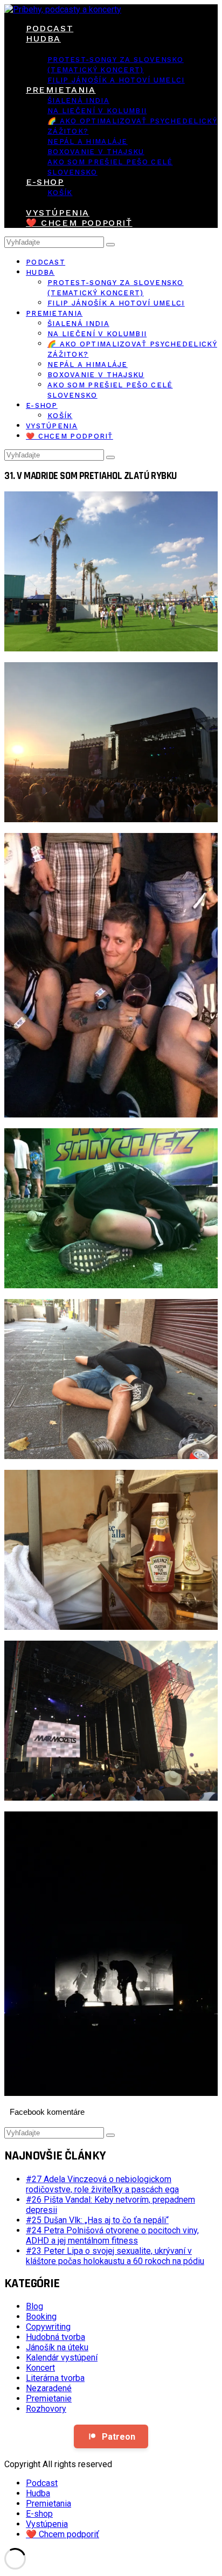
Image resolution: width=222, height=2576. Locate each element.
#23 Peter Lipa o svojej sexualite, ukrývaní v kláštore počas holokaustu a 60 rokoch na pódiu (115, 2256)
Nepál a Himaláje (88, 141)
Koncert (40, 2368)
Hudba (43, 39)
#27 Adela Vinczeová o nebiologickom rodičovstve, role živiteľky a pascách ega (102, 2184)
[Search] (110, 245)
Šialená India (78, 100)
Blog (34, 2306)
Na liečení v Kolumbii (97, 111)
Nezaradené (49, 2388)
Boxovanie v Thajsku (96, 152)
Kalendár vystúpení (62, 2358)
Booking (41, 2317)
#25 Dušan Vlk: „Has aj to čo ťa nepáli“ (97, 2220)
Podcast (50, 28)
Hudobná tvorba (55, 2337)
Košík (60, 193)
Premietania (61, 90)
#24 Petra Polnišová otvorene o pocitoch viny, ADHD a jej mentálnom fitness (112, 2235)
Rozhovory (46, 2409)
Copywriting (48, 2327)
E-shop (45, 182)
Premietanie (49, 2398)
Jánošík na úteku (57, 2347)
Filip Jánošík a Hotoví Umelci (116, 80)
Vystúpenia (58, 213)
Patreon (119, 2437)
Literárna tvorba (55, 2378)
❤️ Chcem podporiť (79, 223)
